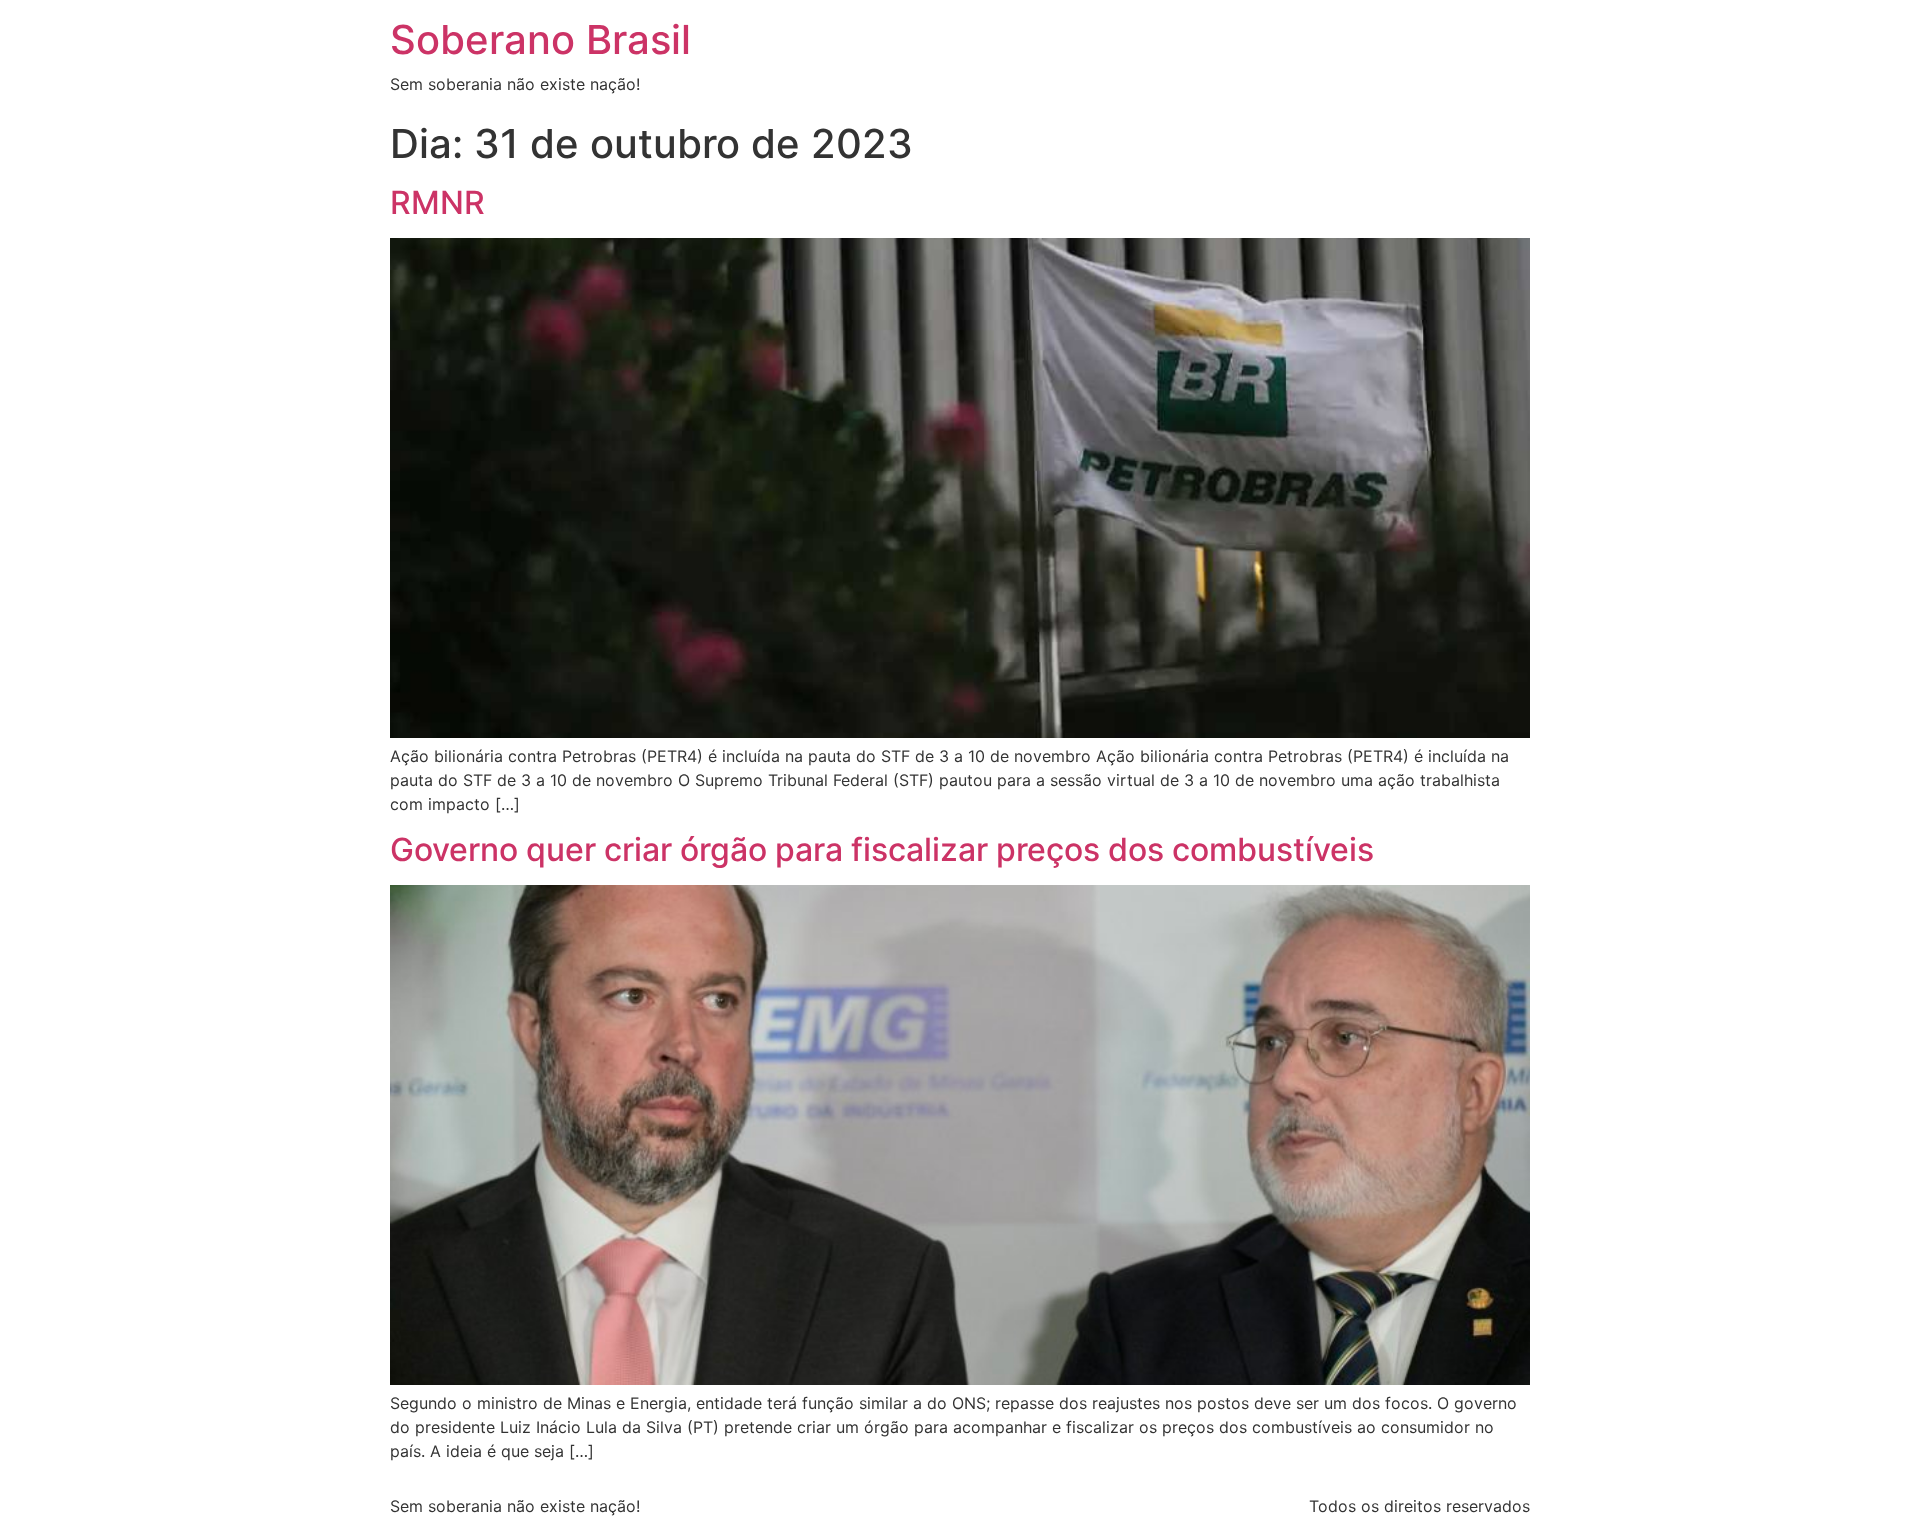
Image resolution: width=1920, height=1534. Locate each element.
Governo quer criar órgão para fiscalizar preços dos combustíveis (882, 849)
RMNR (437, 202)
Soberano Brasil (540, 39)
